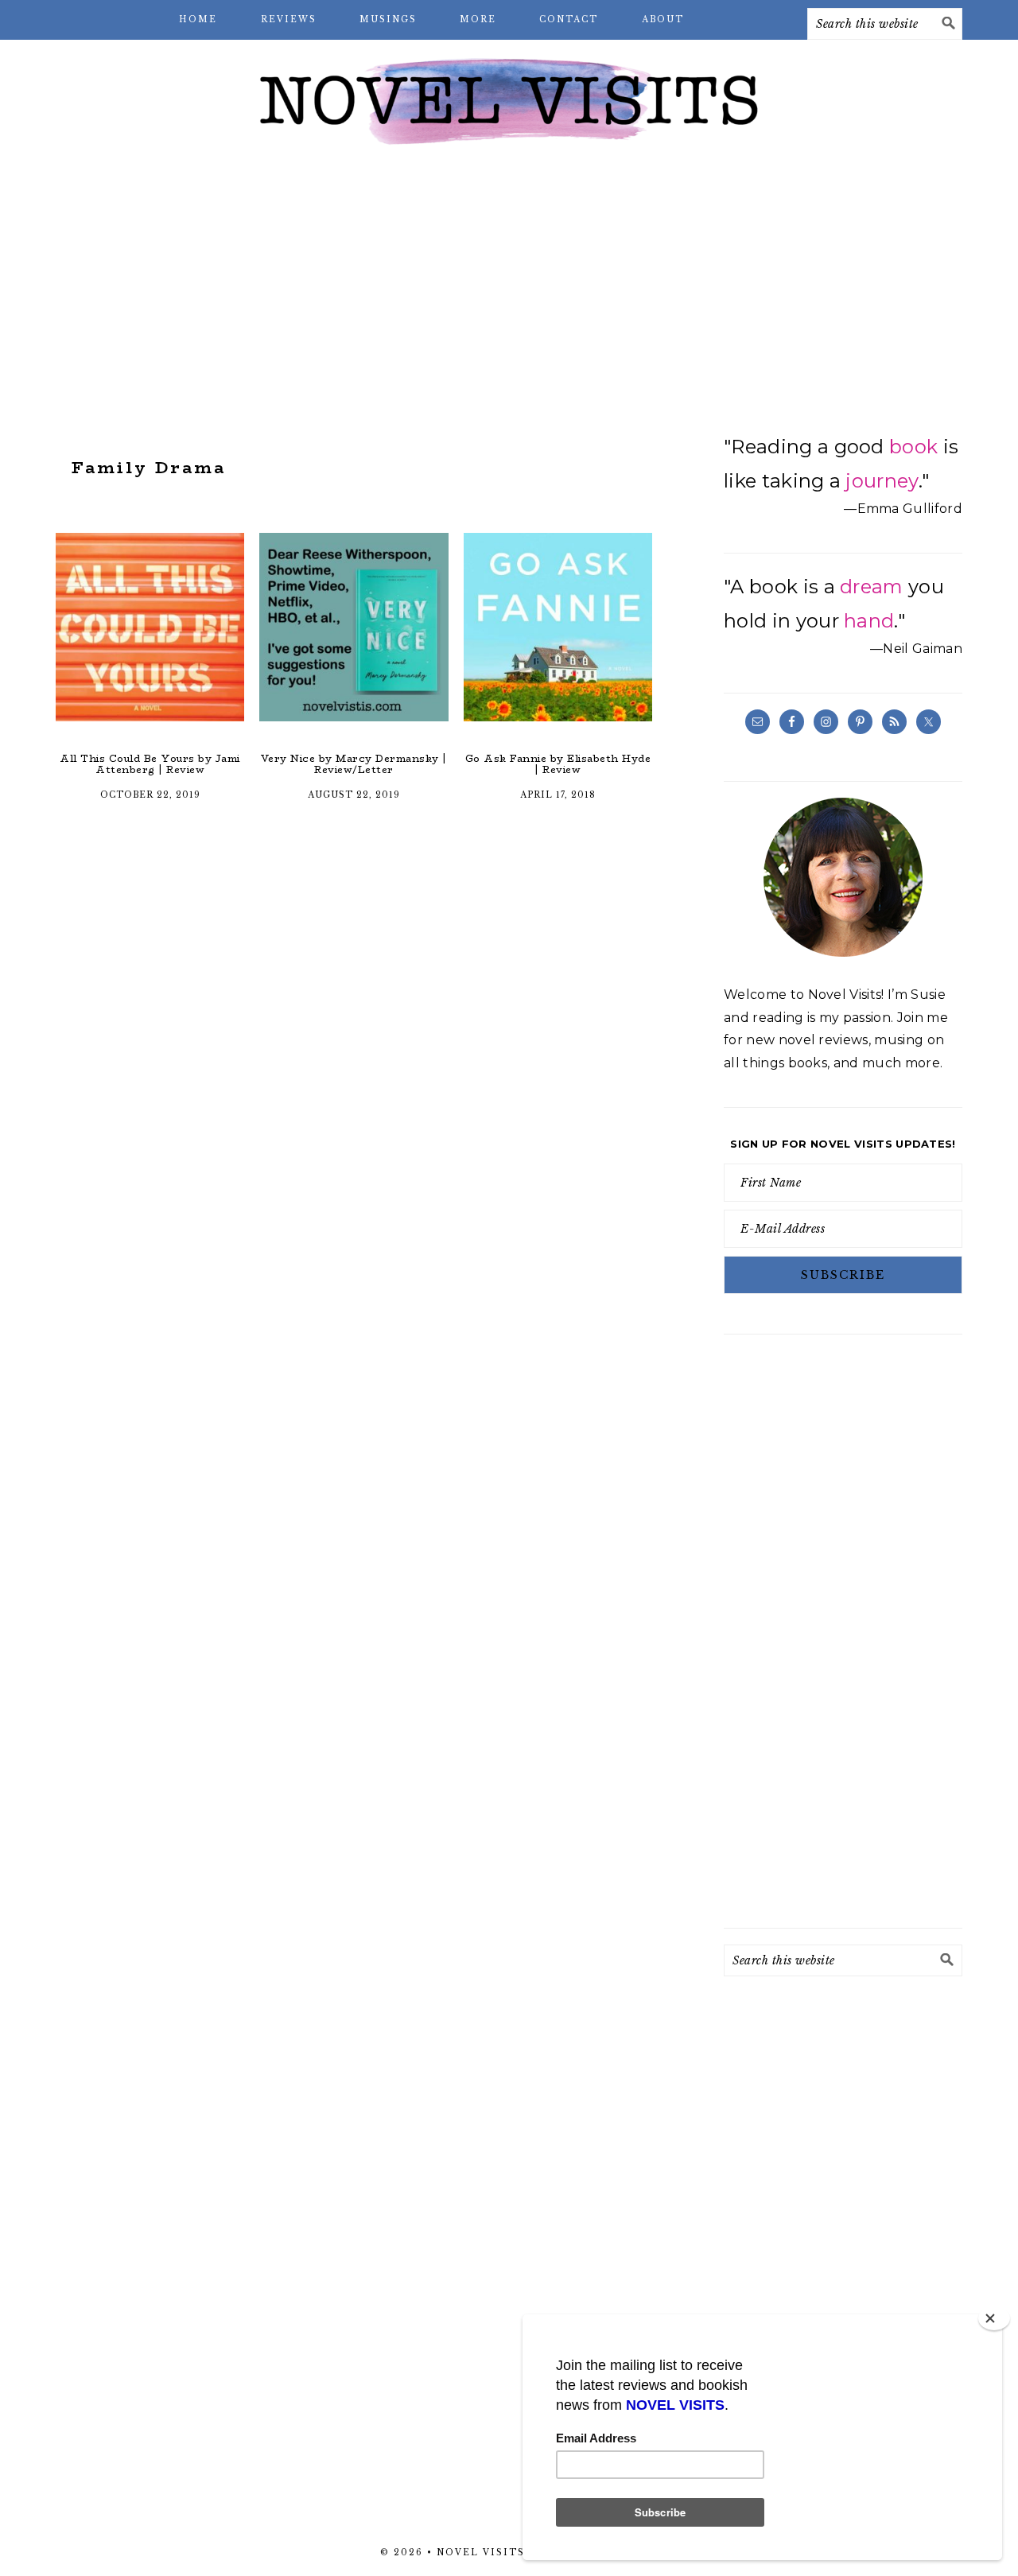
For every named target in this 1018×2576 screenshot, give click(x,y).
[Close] (994, 2318)
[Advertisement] (509, 286)
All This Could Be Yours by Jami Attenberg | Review (150, 764)
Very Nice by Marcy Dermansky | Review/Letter (354, 764)
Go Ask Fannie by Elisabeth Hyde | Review (558, 764)
